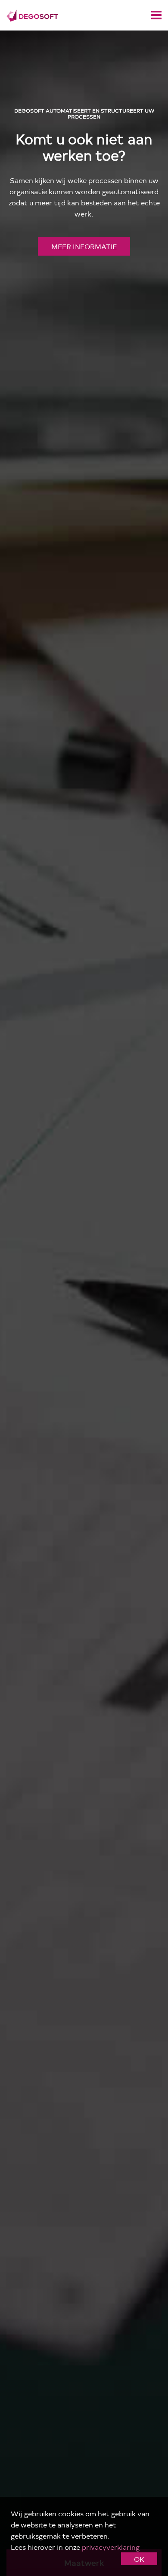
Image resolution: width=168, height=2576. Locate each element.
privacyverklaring (111, 2547)
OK (139, 2559)
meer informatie (84, 246)
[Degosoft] (32, 14)
